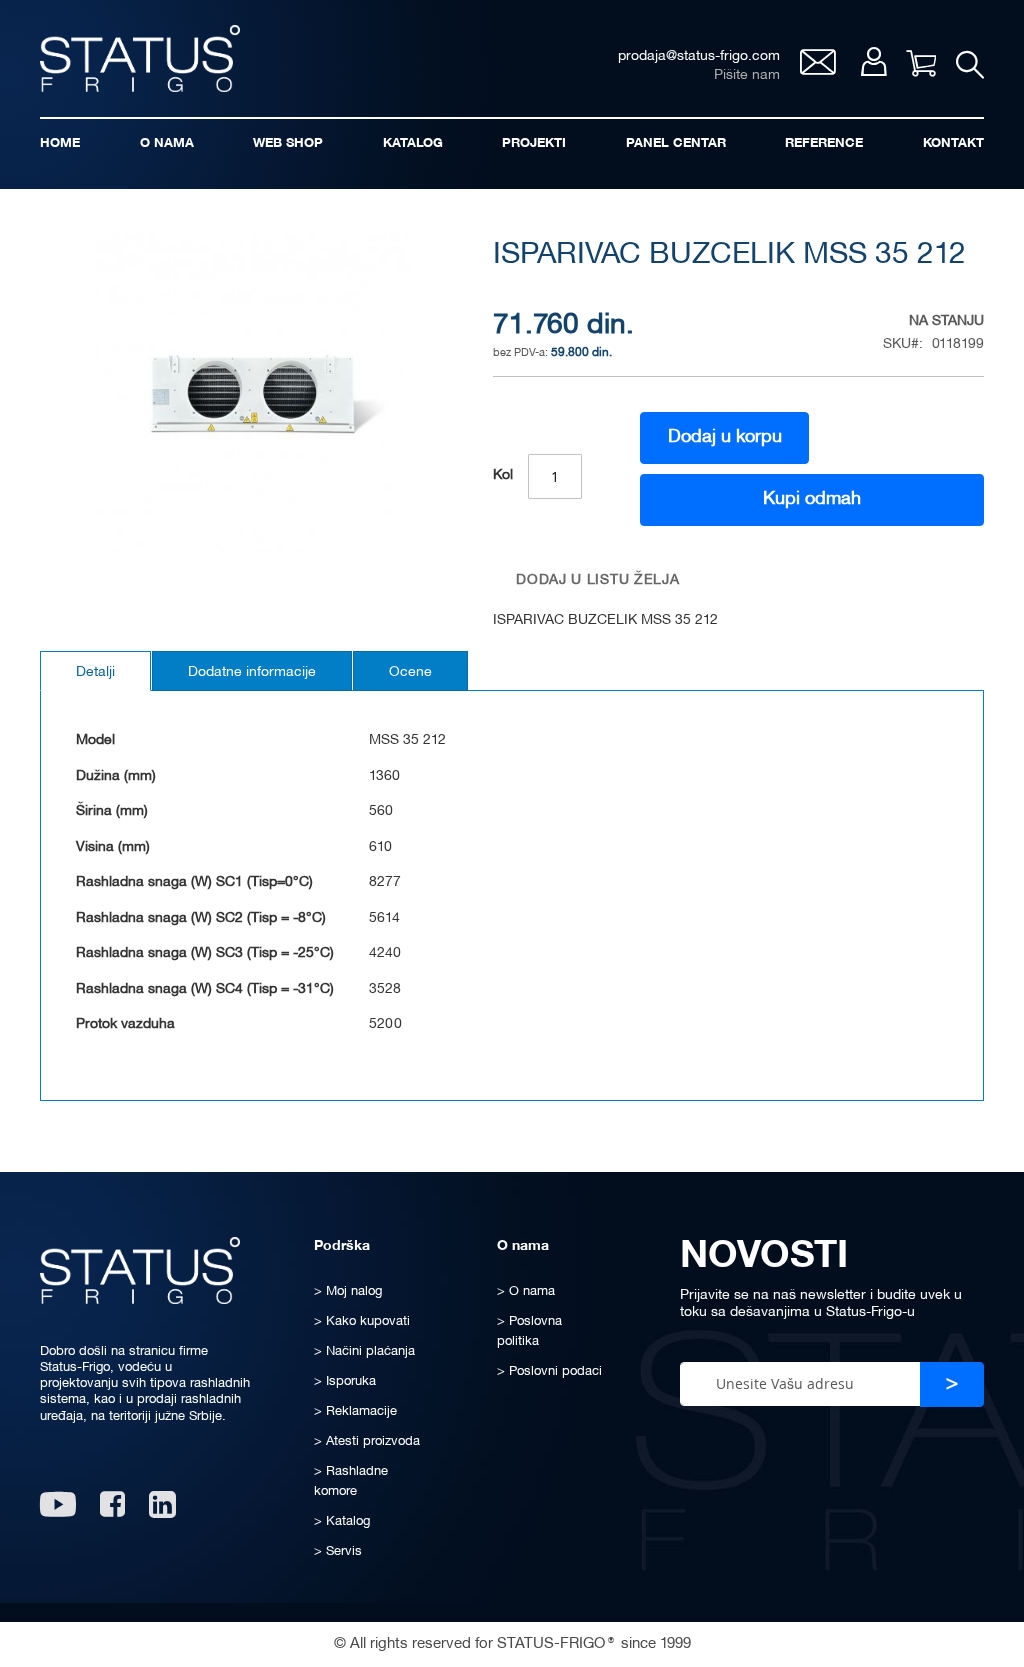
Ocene (410, 672)
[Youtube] (58, 1511)
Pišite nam (747, 75)
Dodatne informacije (252, 672)
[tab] (95, 671)
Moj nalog (873, 61)
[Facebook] (112, 1511)
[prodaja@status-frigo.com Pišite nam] (818, 69)
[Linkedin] (164, 1511)
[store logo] (140, 58)
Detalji (95, 672)
